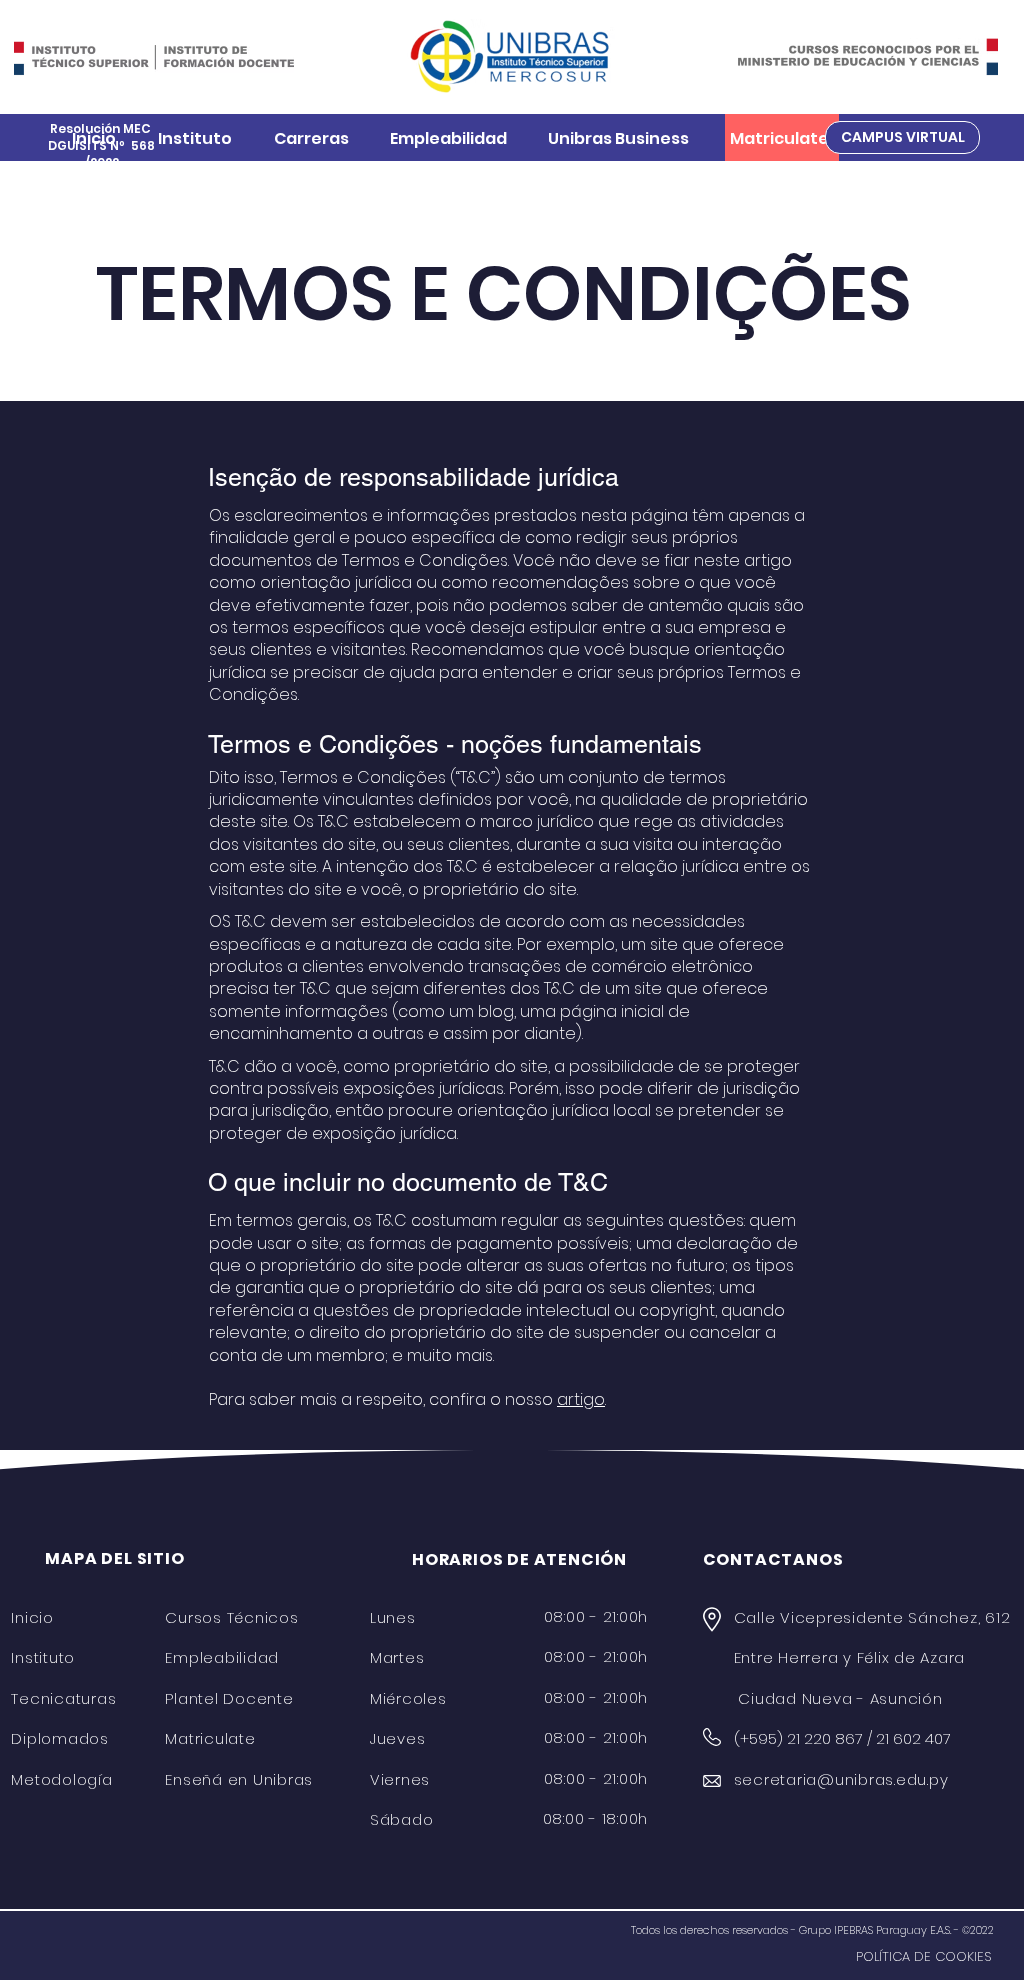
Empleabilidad (222, 1657)
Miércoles (408, 1698)
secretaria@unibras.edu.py (841, 1779)
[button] (195, 138)
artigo (581, 1399)
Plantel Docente (229, 1698)
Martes (397, 1657)
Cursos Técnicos (231, 1617)
